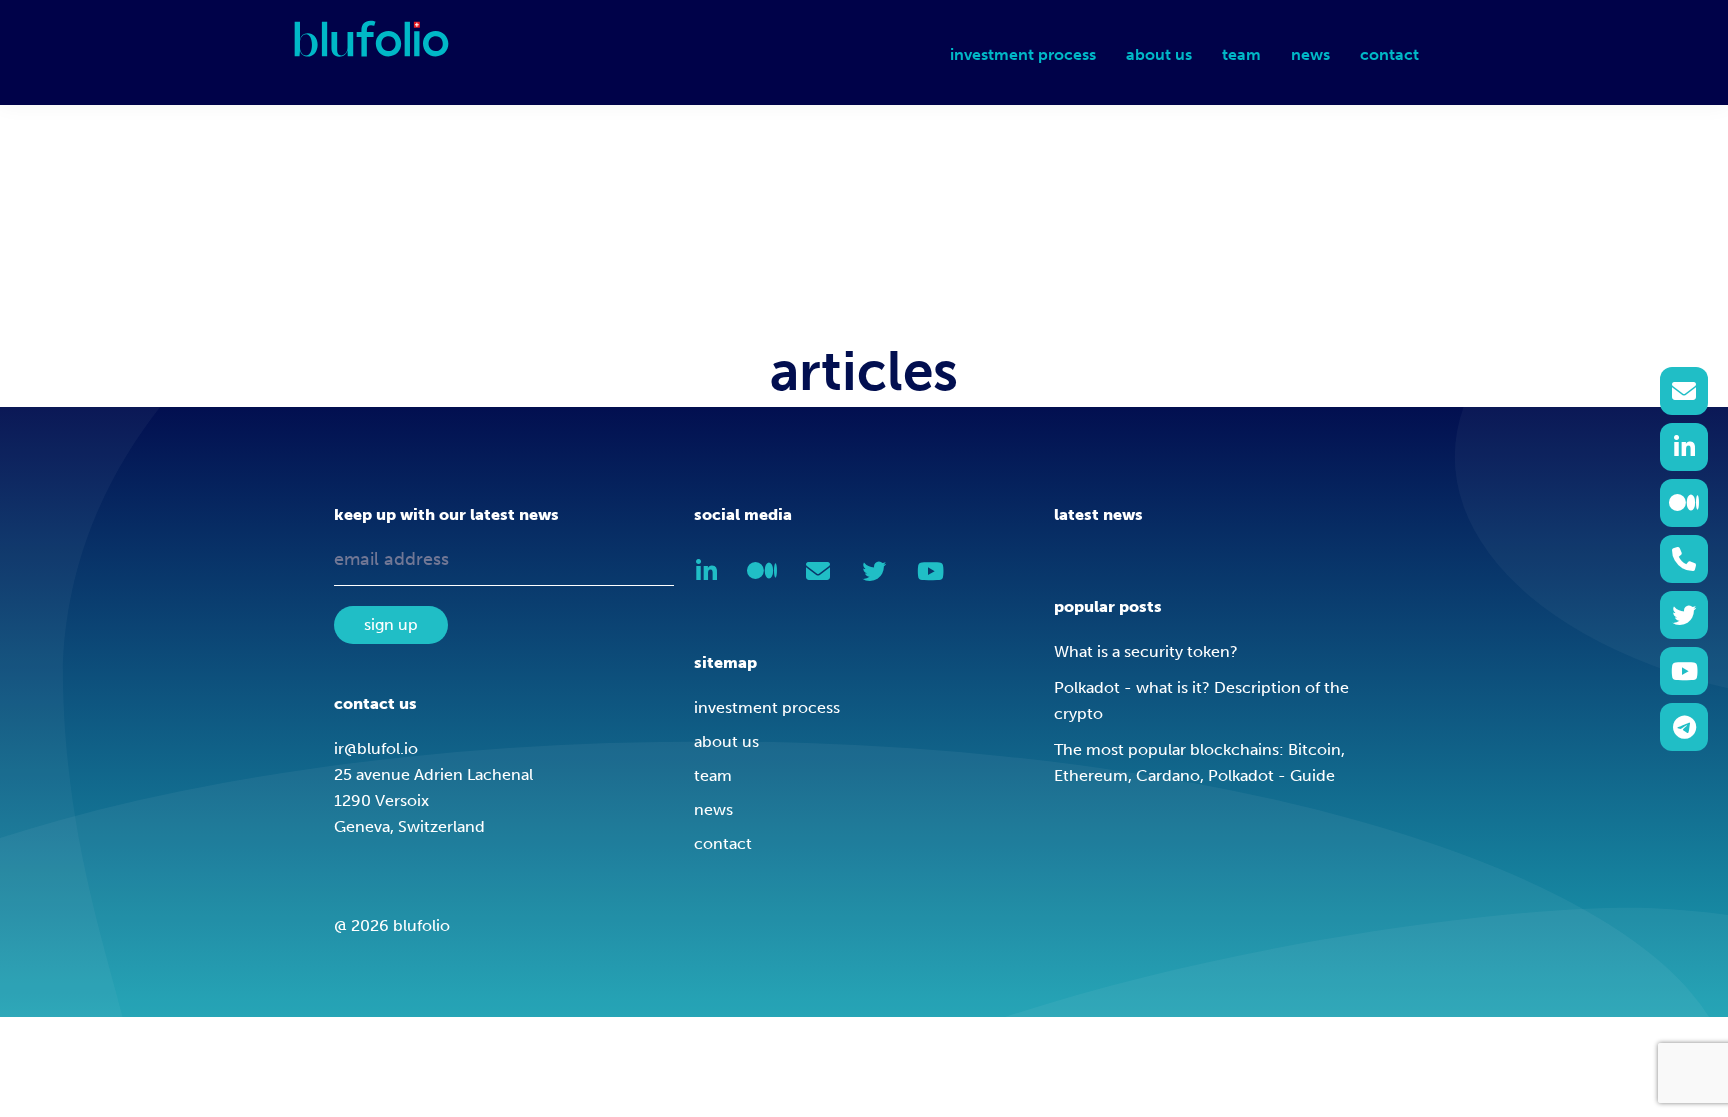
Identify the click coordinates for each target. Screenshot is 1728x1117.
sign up (391, 624)
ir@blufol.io (376, 748)
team (713, 775)
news (713, 809)
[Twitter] (1684, 615)
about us (726, 741)
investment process (767, 707)
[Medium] (1684, 503)
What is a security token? (1146, 651)
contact (723, 843)
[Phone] (1684, 559)
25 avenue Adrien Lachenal (433, 774)
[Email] (1684, 391)
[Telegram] (1684, 727)
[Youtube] (1684, 671)
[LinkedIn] (1684, 447)
